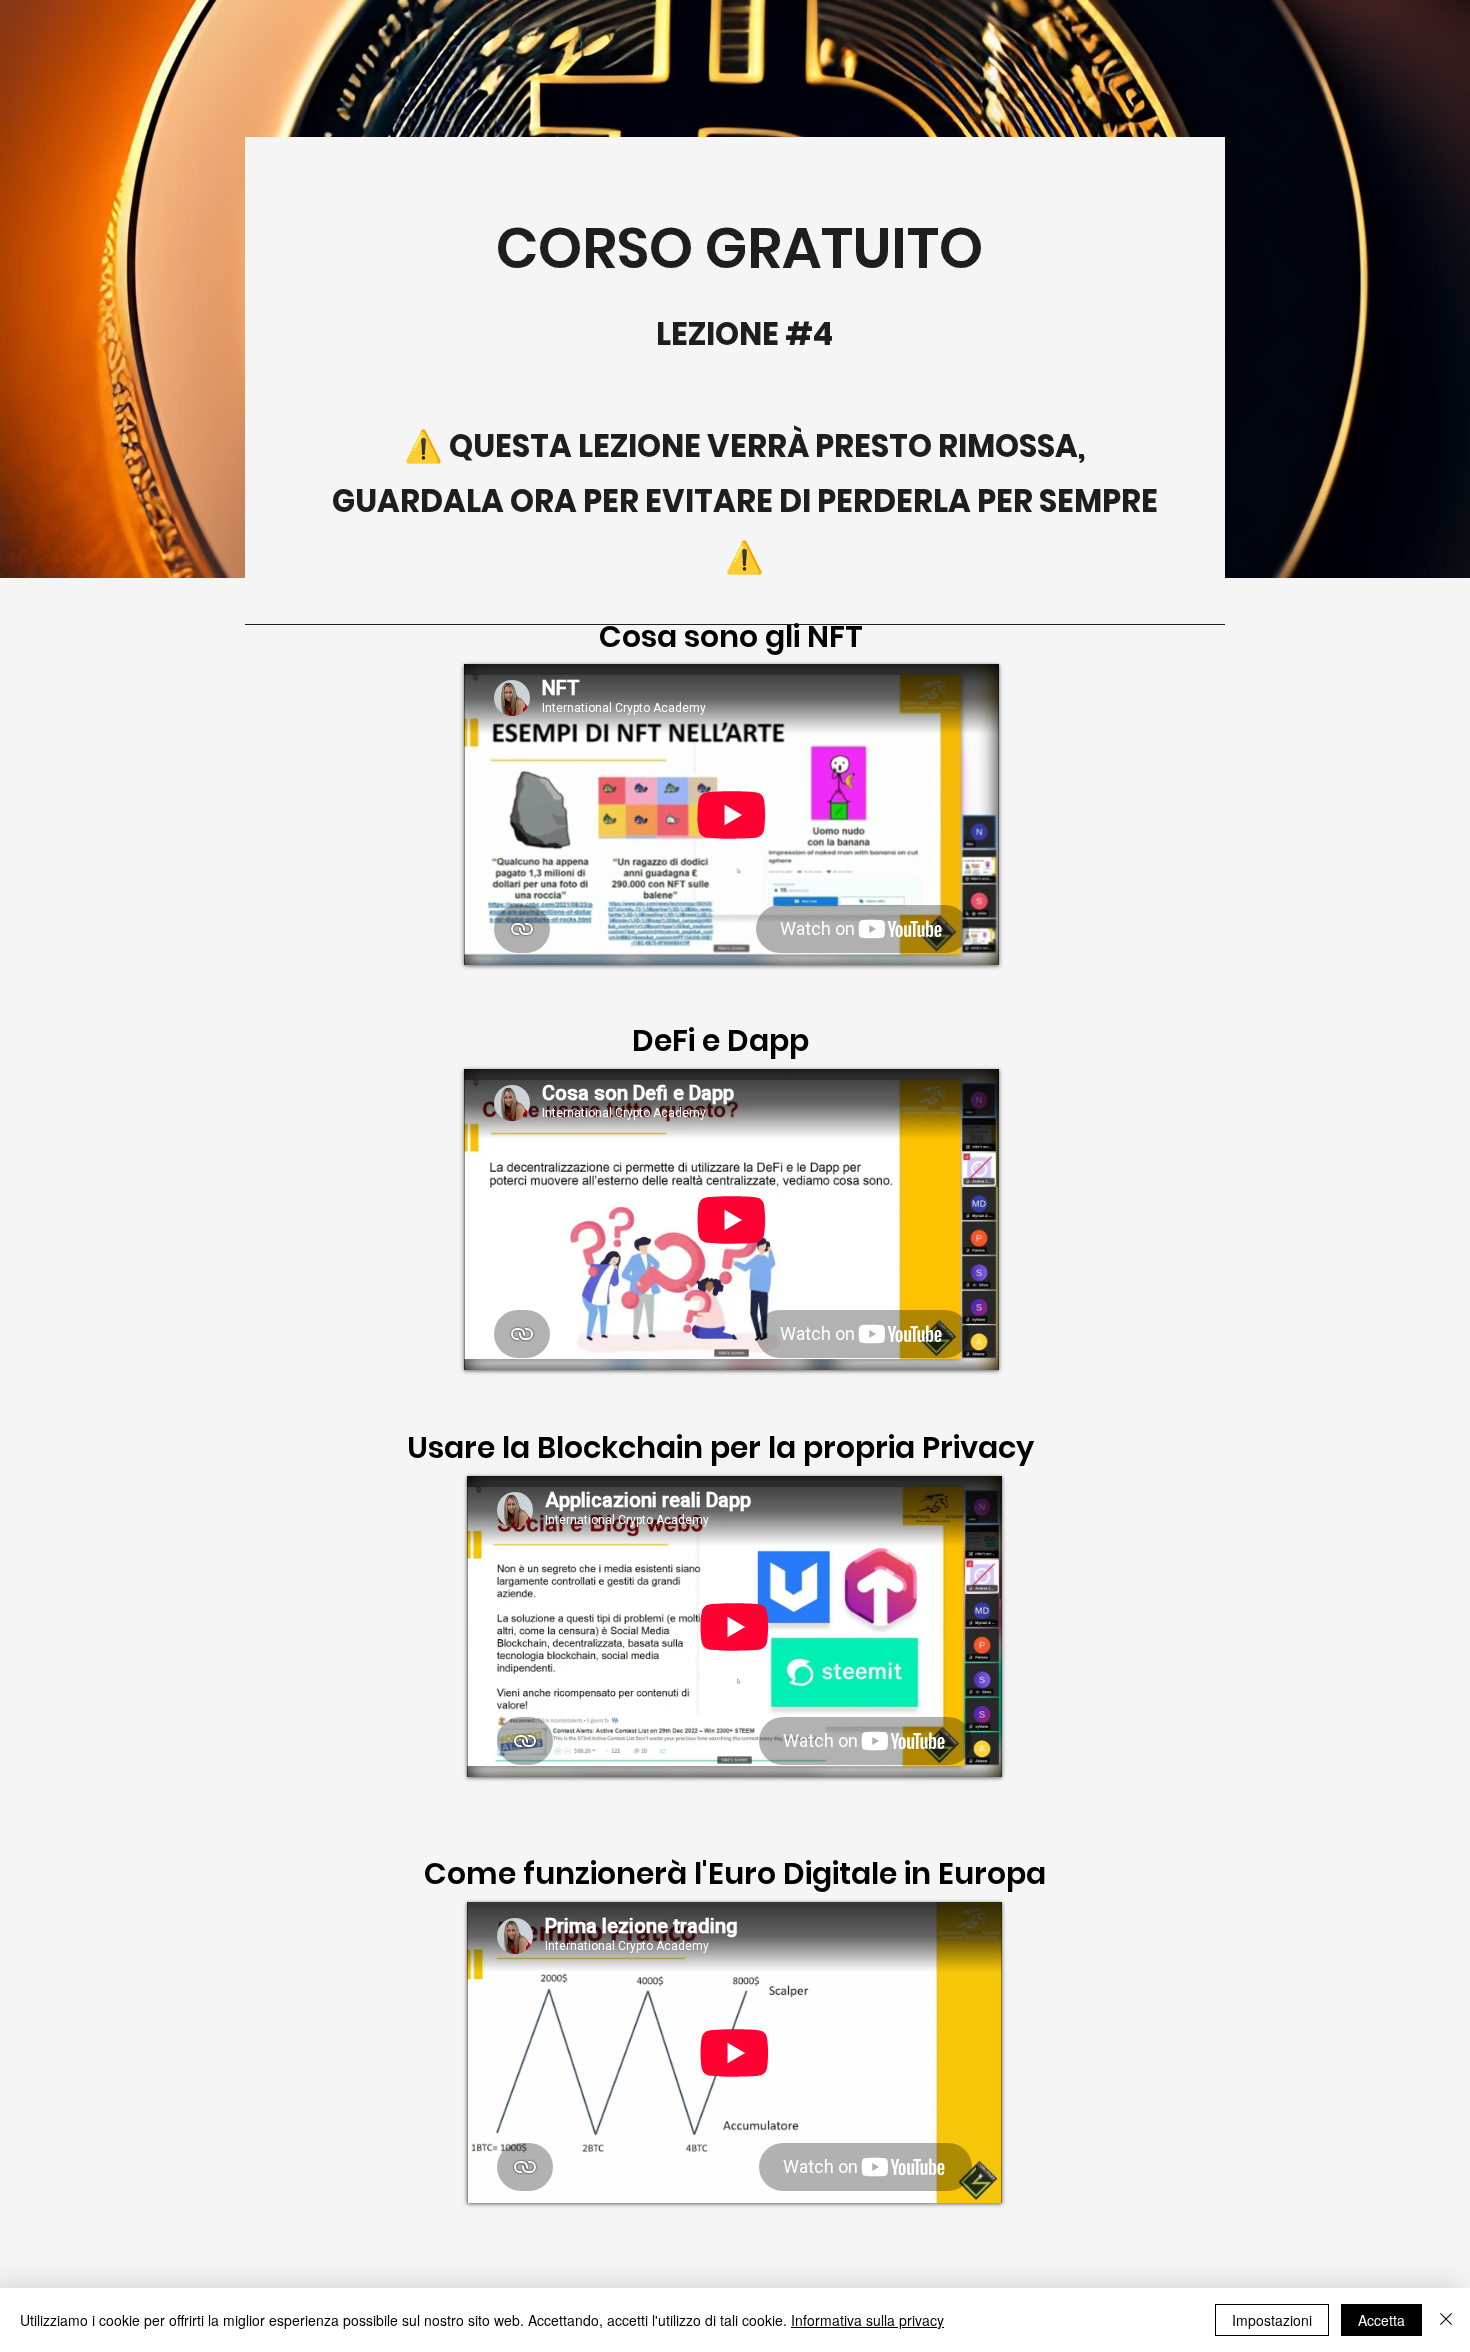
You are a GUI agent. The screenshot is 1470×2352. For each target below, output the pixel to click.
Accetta (1381, 2320)
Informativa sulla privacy (867, 2320)
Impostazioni (1272, 2320)
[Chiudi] (1446, 2320)
